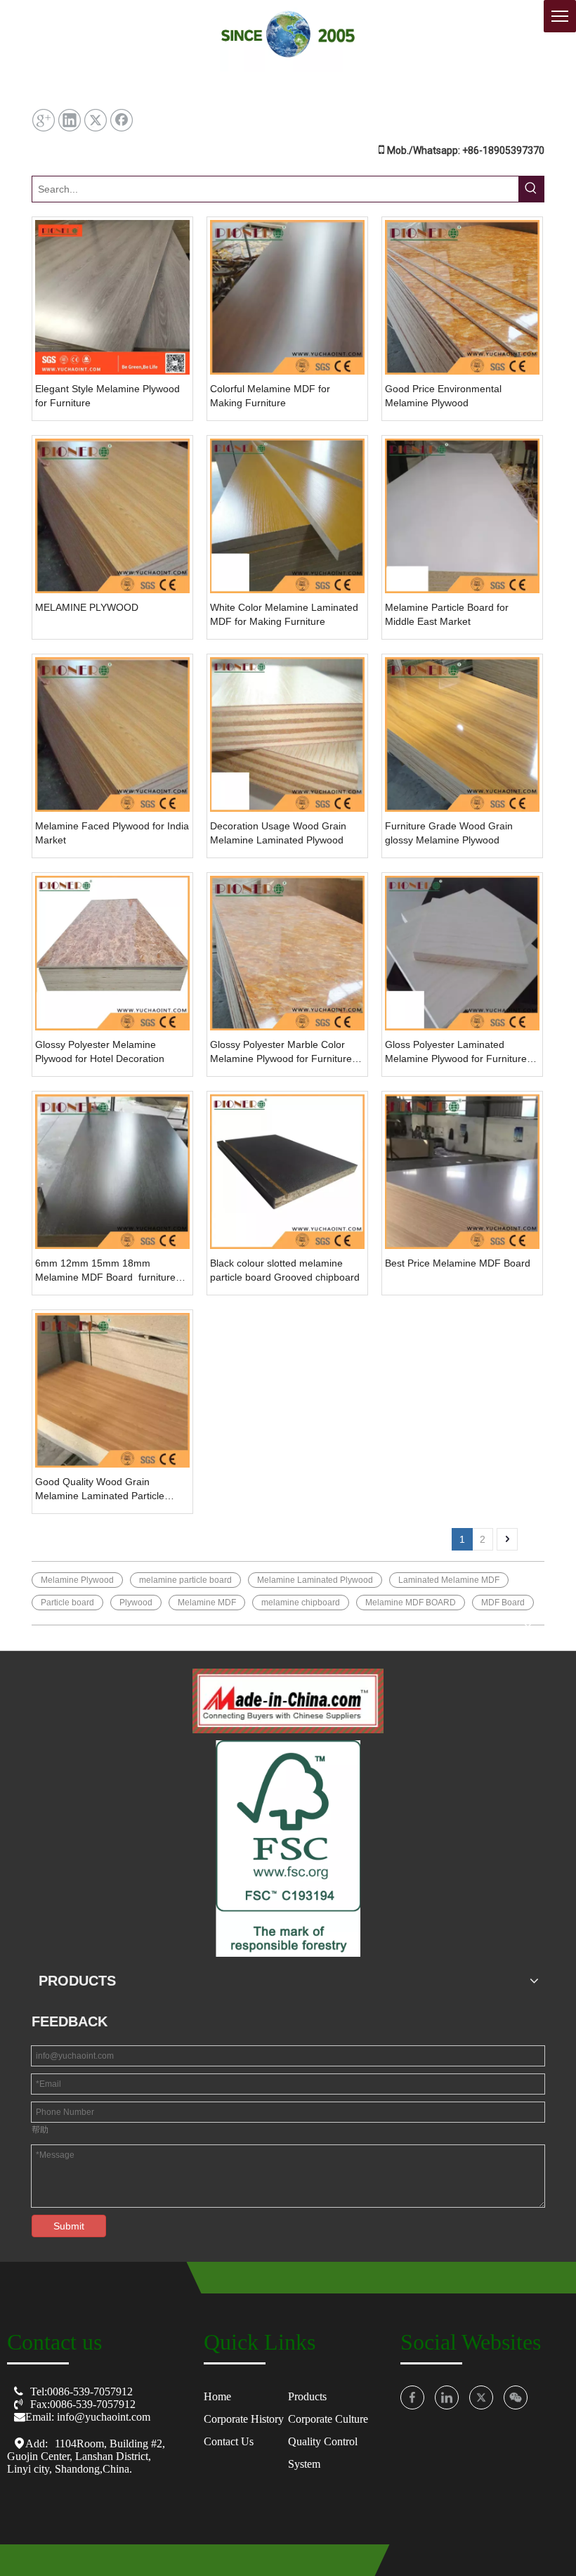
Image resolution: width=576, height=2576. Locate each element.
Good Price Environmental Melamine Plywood (443, 396)
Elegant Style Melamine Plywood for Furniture (107, 396)
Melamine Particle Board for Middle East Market (447, 614)
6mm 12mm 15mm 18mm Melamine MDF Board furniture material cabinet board (105, 1271)
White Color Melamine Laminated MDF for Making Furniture (284, 614)
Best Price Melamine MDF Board (458, 1263)
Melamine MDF (207, 1603)
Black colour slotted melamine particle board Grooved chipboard (285, 1270)
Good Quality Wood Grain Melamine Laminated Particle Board (100, 1489)
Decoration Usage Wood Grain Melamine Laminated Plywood (278, 833)
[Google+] (44, 120)
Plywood (136, 1603)
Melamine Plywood (77, 1580)
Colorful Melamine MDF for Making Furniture (270, 396)
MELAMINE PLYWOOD (87, 607)
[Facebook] (122, 120)
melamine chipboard (301, 1603)
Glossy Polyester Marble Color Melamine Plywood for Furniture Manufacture (281, 1052)
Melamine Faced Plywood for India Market (112, 833)
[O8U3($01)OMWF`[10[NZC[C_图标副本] (288, 1701)
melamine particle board (185, 1580)
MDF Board (503, 1603)
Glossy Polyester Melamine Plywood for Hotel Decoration (100, 1051)
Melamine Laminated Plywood (315, 1580)
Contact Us (229, 2441)
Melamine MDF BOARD (411, 1603)
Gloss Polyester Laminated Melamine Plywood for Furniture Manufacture (456, 1052)
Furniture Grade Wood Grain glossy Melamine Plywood (449, 833)
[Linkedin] (70, 120)
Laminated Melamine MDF (449, 1580)
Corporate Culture (328, 2419)
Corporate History (244, 2419)
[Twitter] (96, 120)
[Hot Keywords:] (531, 189)
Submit (69, 2226)
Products (307, 2396)
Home (217, 2396)
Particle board (67, 1603)
